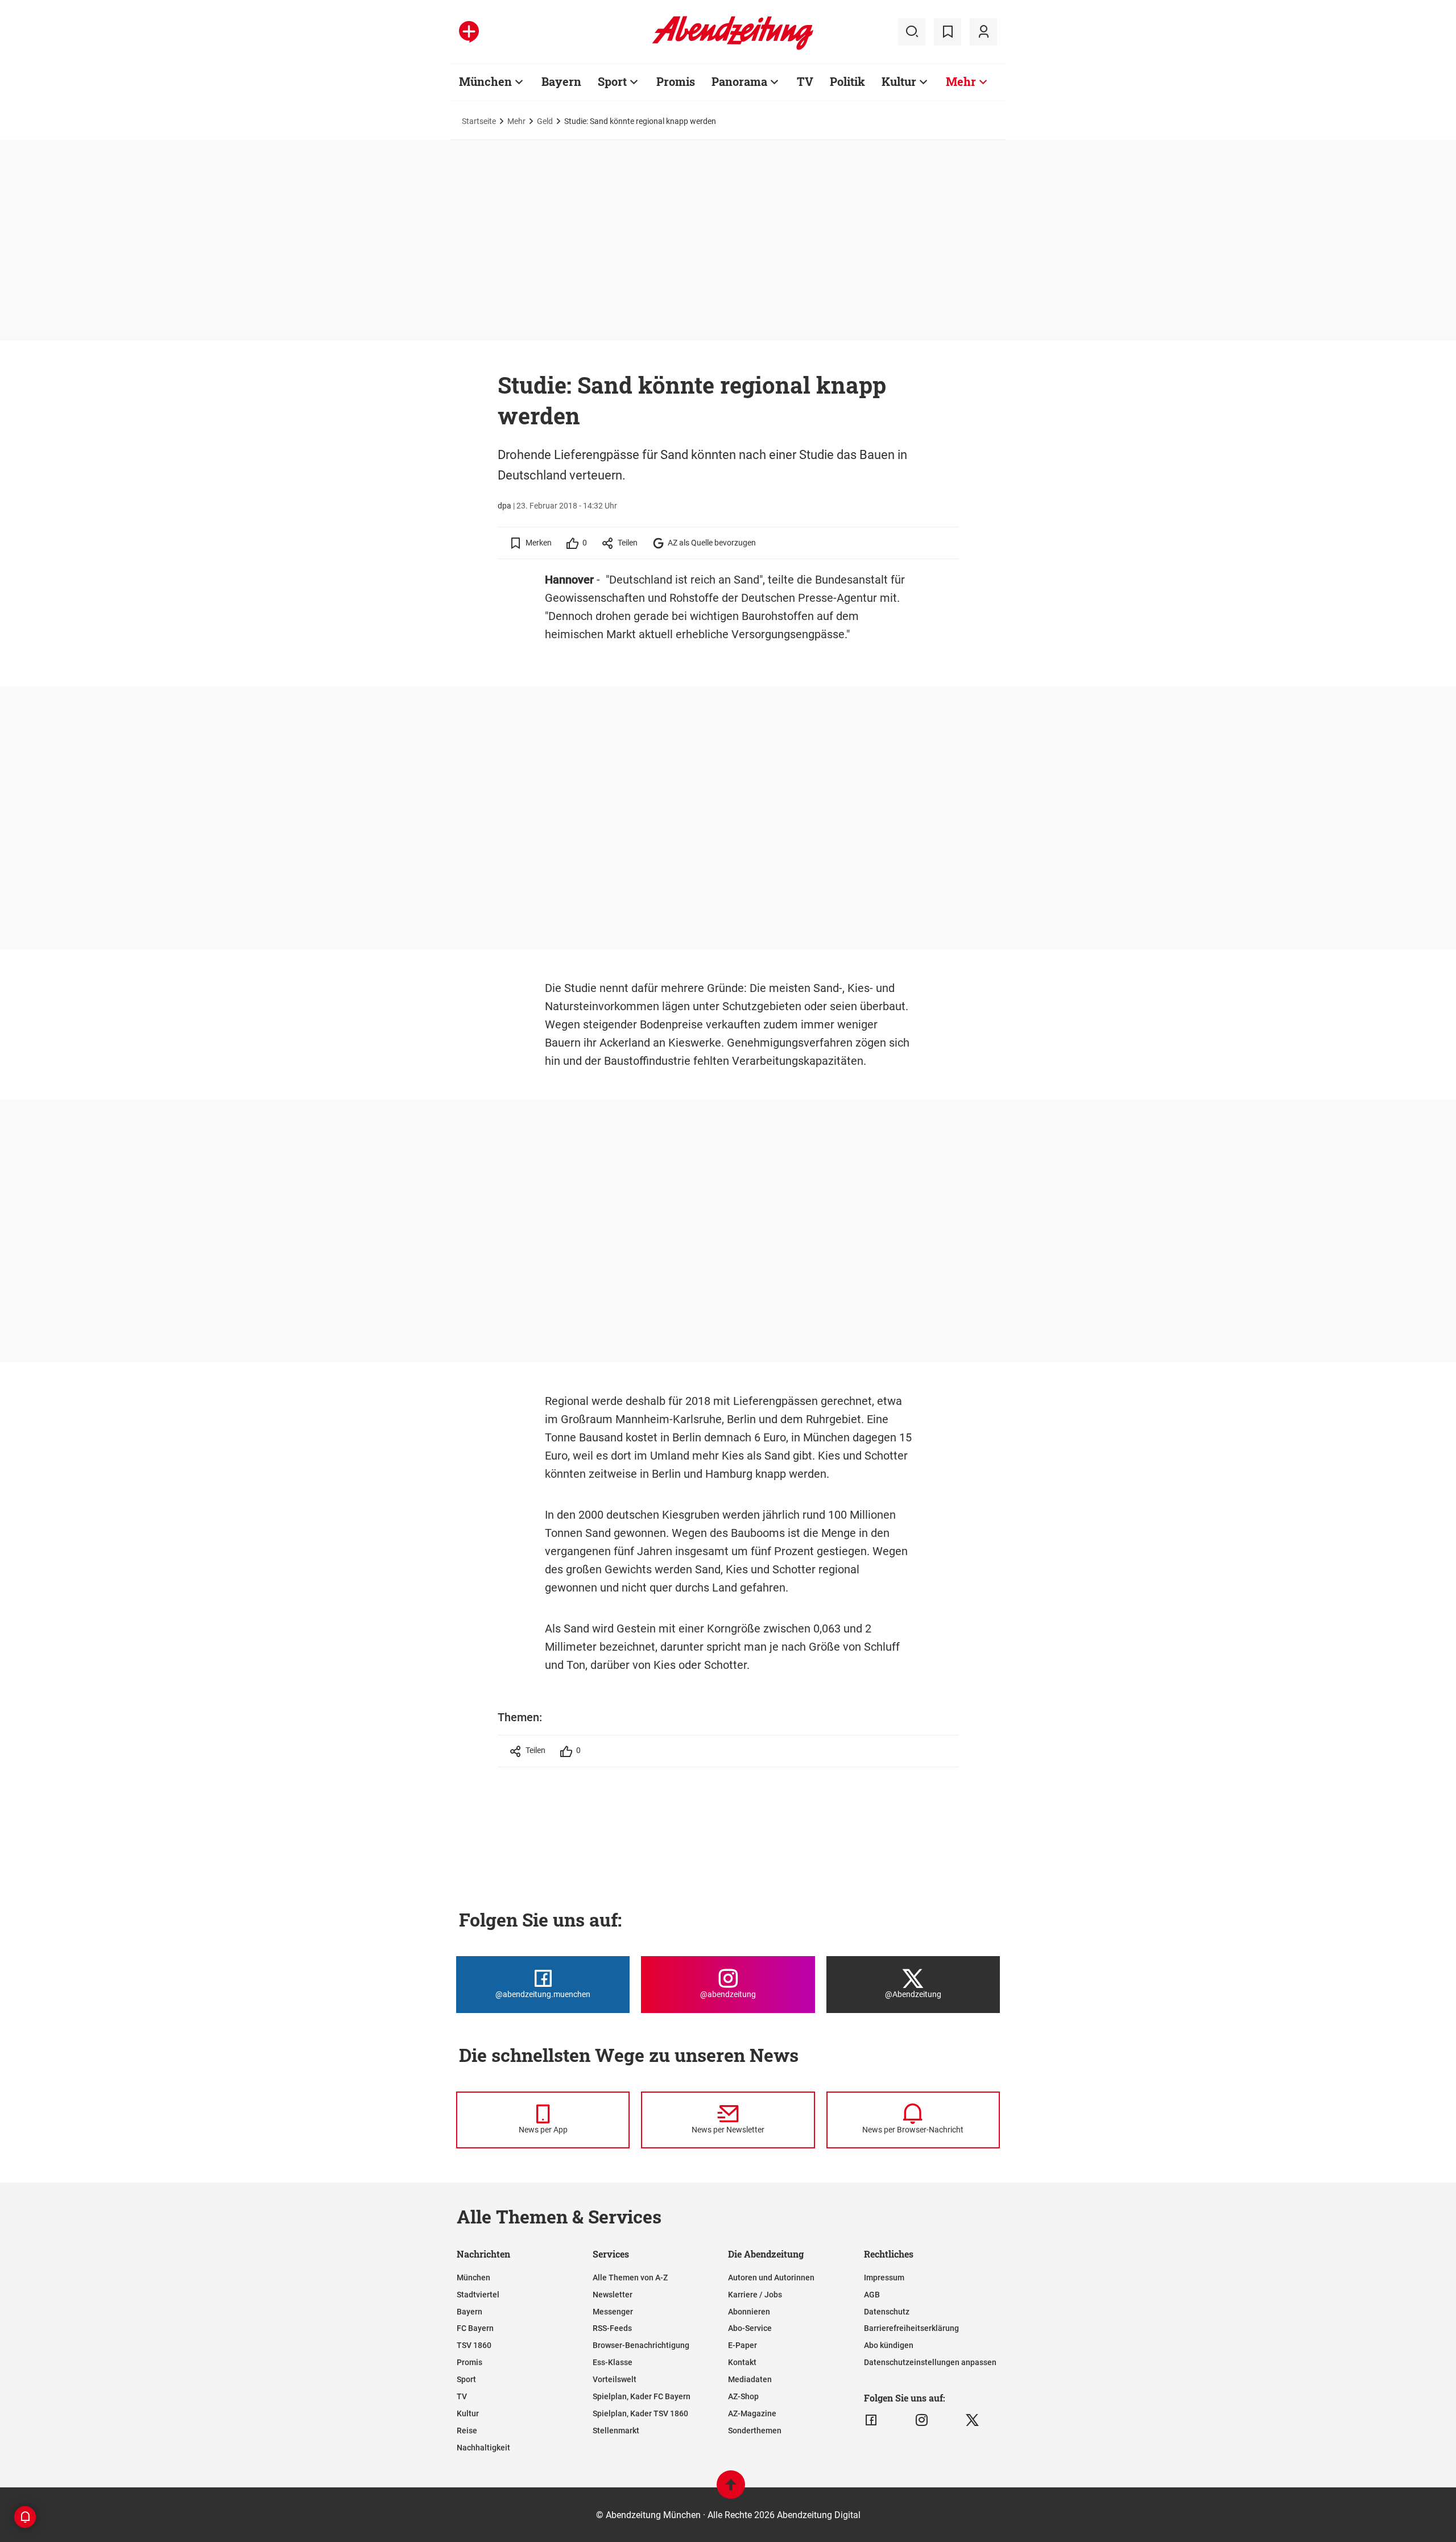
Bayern (561, 81)
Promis (676, 81)
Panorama (739, 81)
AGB (872, 2295)
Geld (545, 121)
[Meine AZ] (983, 32)
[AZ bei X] (972, 2420)
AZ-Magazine (752, 2413)
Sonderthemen (755, 2431)
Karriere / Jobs (755, 2295)
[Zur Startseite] (733, 48)
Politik (847, 81)
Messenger (613, 2312)
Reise (467, 2431)
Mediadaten (750, 2379)
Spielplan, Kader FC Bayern (642, 2396)
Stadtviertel (478, 2295)
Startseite (479, 121)
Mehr (961, 81)
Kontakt (742, 2362)
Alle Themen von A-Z (630, 2278)
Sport (612, 81)
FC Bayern (475, 2328)
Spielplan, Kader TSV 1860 (640, 2413)
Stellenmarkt (616, 2431)
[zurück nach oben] (731, 2490)
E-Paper (743, 2345)
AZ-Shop (743, 2396)
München (485, 81)
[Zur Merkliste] (948, 32)
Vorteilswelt (615, 2379)
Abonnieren (749, 2312)
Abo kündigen (889, 2345)
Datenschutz (887, 2312)
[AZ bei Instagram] (922, 2420)
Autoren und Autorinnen (771, 2278)
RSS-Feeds (612, 2328)
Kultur (899, 81)
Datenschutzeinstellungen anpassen (930, 2362)
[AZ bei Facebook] (871, 2420)
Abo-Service (750, 2328)
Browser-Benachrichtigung (641, 2345)
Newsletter (613, 2295)
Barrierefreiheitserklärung (911, 2328)
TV (805, 81)
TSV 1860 (474, 2345)
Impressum (884, 2278)
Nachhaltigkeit (483, 2448)
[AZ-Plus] (469, 32)
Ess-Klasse (613, 2362)
